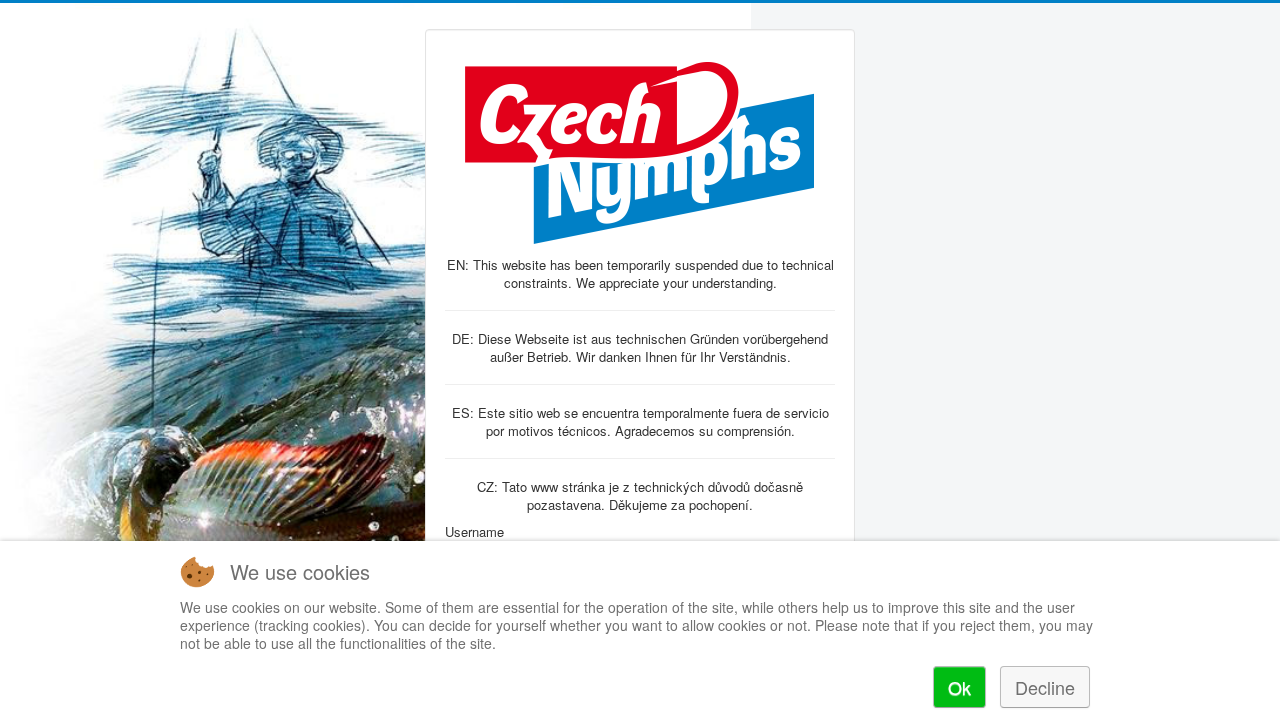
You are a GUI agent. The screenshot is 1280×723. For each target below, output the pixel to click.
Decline (1045, 687)
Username (474, 532)
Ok (959, 687)
